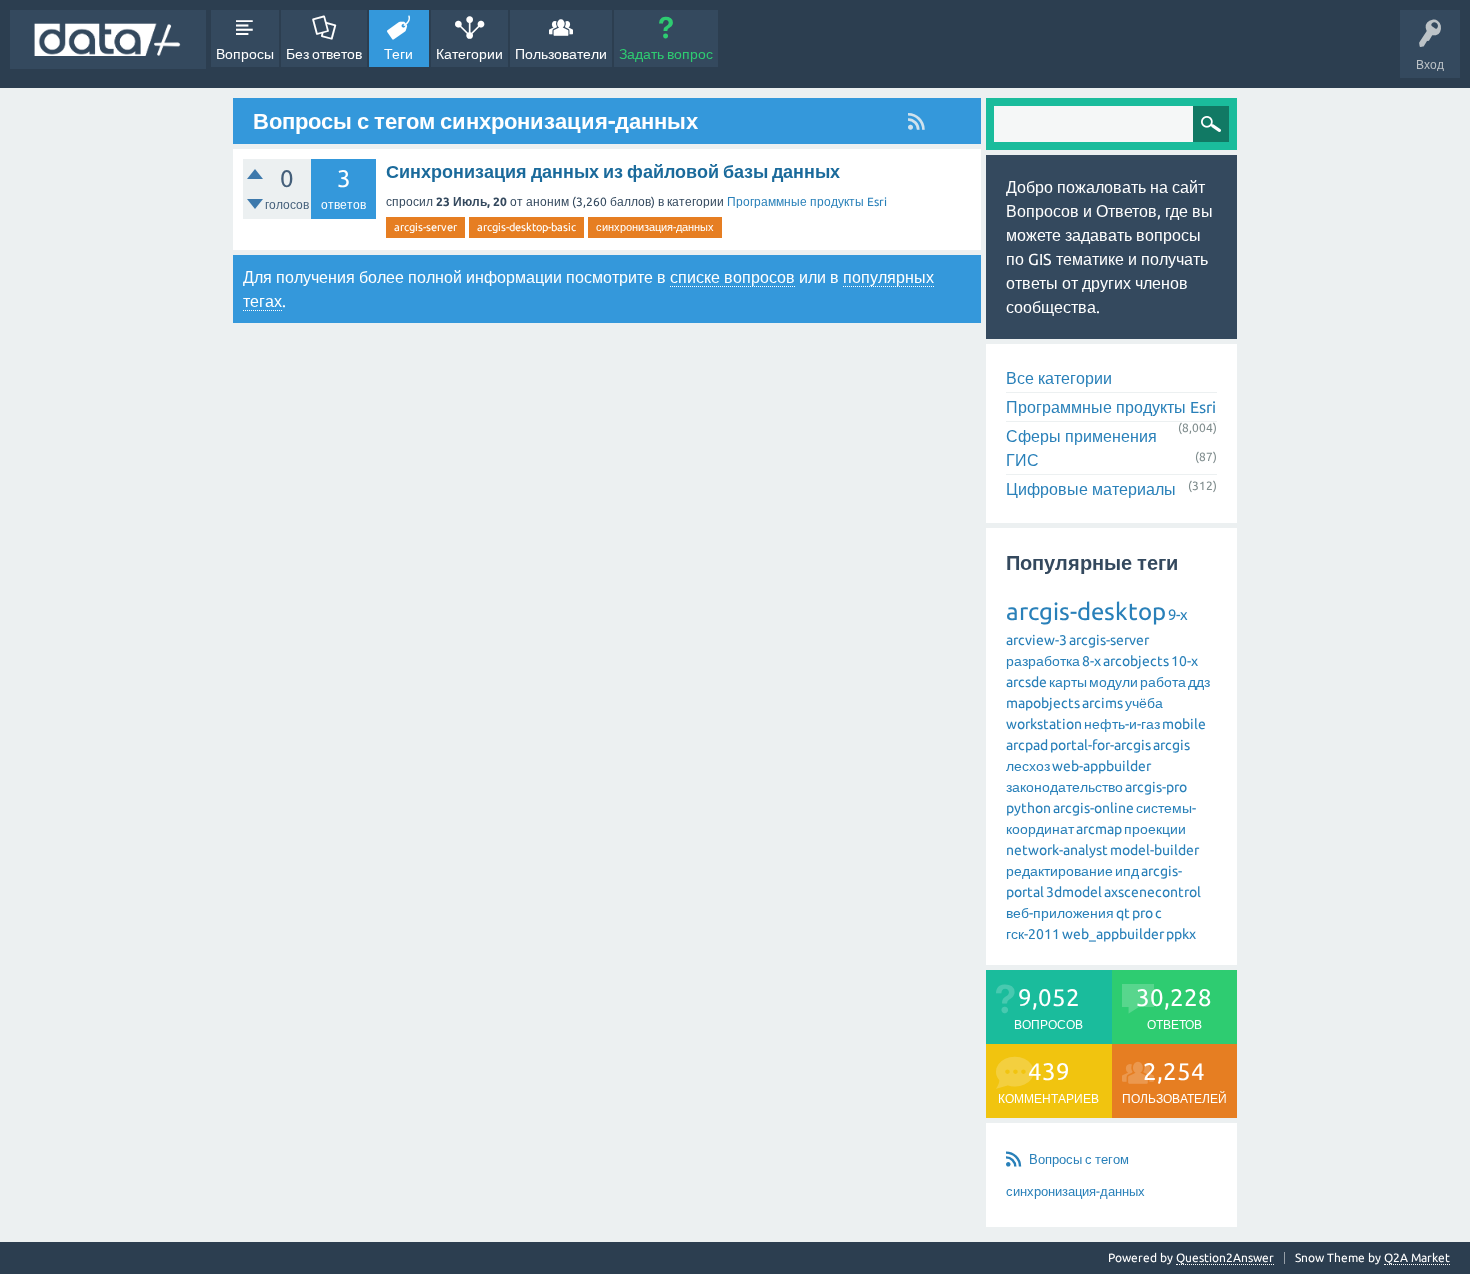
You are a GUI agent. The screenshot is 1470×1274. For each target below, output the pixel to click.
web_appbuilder (1113, 934)
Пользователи (561, 54)
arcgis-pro (1156, 787)
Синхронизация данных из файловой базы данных (613, 171)
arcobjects (1136, 661)
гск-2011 (1033, 934)
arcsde (1026, 682)
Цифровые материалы (1091, 489)
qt (1123, 913)
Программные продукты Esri (807, 201)
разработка (1043, 661)
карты (1068, 682)
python (1028, 808)
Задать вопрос (666, 54)
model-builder (1154, 850)
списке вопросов (732, 277)
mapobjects (1043, 703)
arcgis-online (1093, 808)
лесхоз (1028, 766)
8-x (1091, 661)
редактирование (1059, 871)
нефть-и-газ (1122, 724)
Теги (398, 54)
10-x (1184, 661)
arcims (1102, 703)
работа (1163, 682)
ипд (1127, 871)
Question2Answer (1225, 1257)
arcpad (1027, 745)
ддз (1199, 682)
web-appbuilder (1101, 766)
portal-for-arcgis (1100, 745)
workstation (1044, 724)
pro (1142, 913)
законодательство (1064, 787)
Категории (469, 54)
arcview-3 (1036, 640)
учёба (1144, 703)
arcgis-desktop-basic (526, 227)
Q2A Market (1417, 1257)
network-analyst (1057, 850)
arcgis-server (425, 227)
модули (1113, 682)
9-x (1178, 614)
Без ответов (324, 54)
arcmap (1099, 829)
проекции (1155, 829)
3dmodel (1074, 892)
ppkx (1181, 934)
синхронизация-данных (655, 227)
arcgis (1171, 745)
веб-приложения (1060, 913)
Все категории (1059, 378)
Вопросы (245, 54)
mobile (1184, 724)
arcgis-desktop (1086, 611)
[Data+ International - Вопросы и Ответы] (108, 39)
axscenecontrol (1152, 892)
